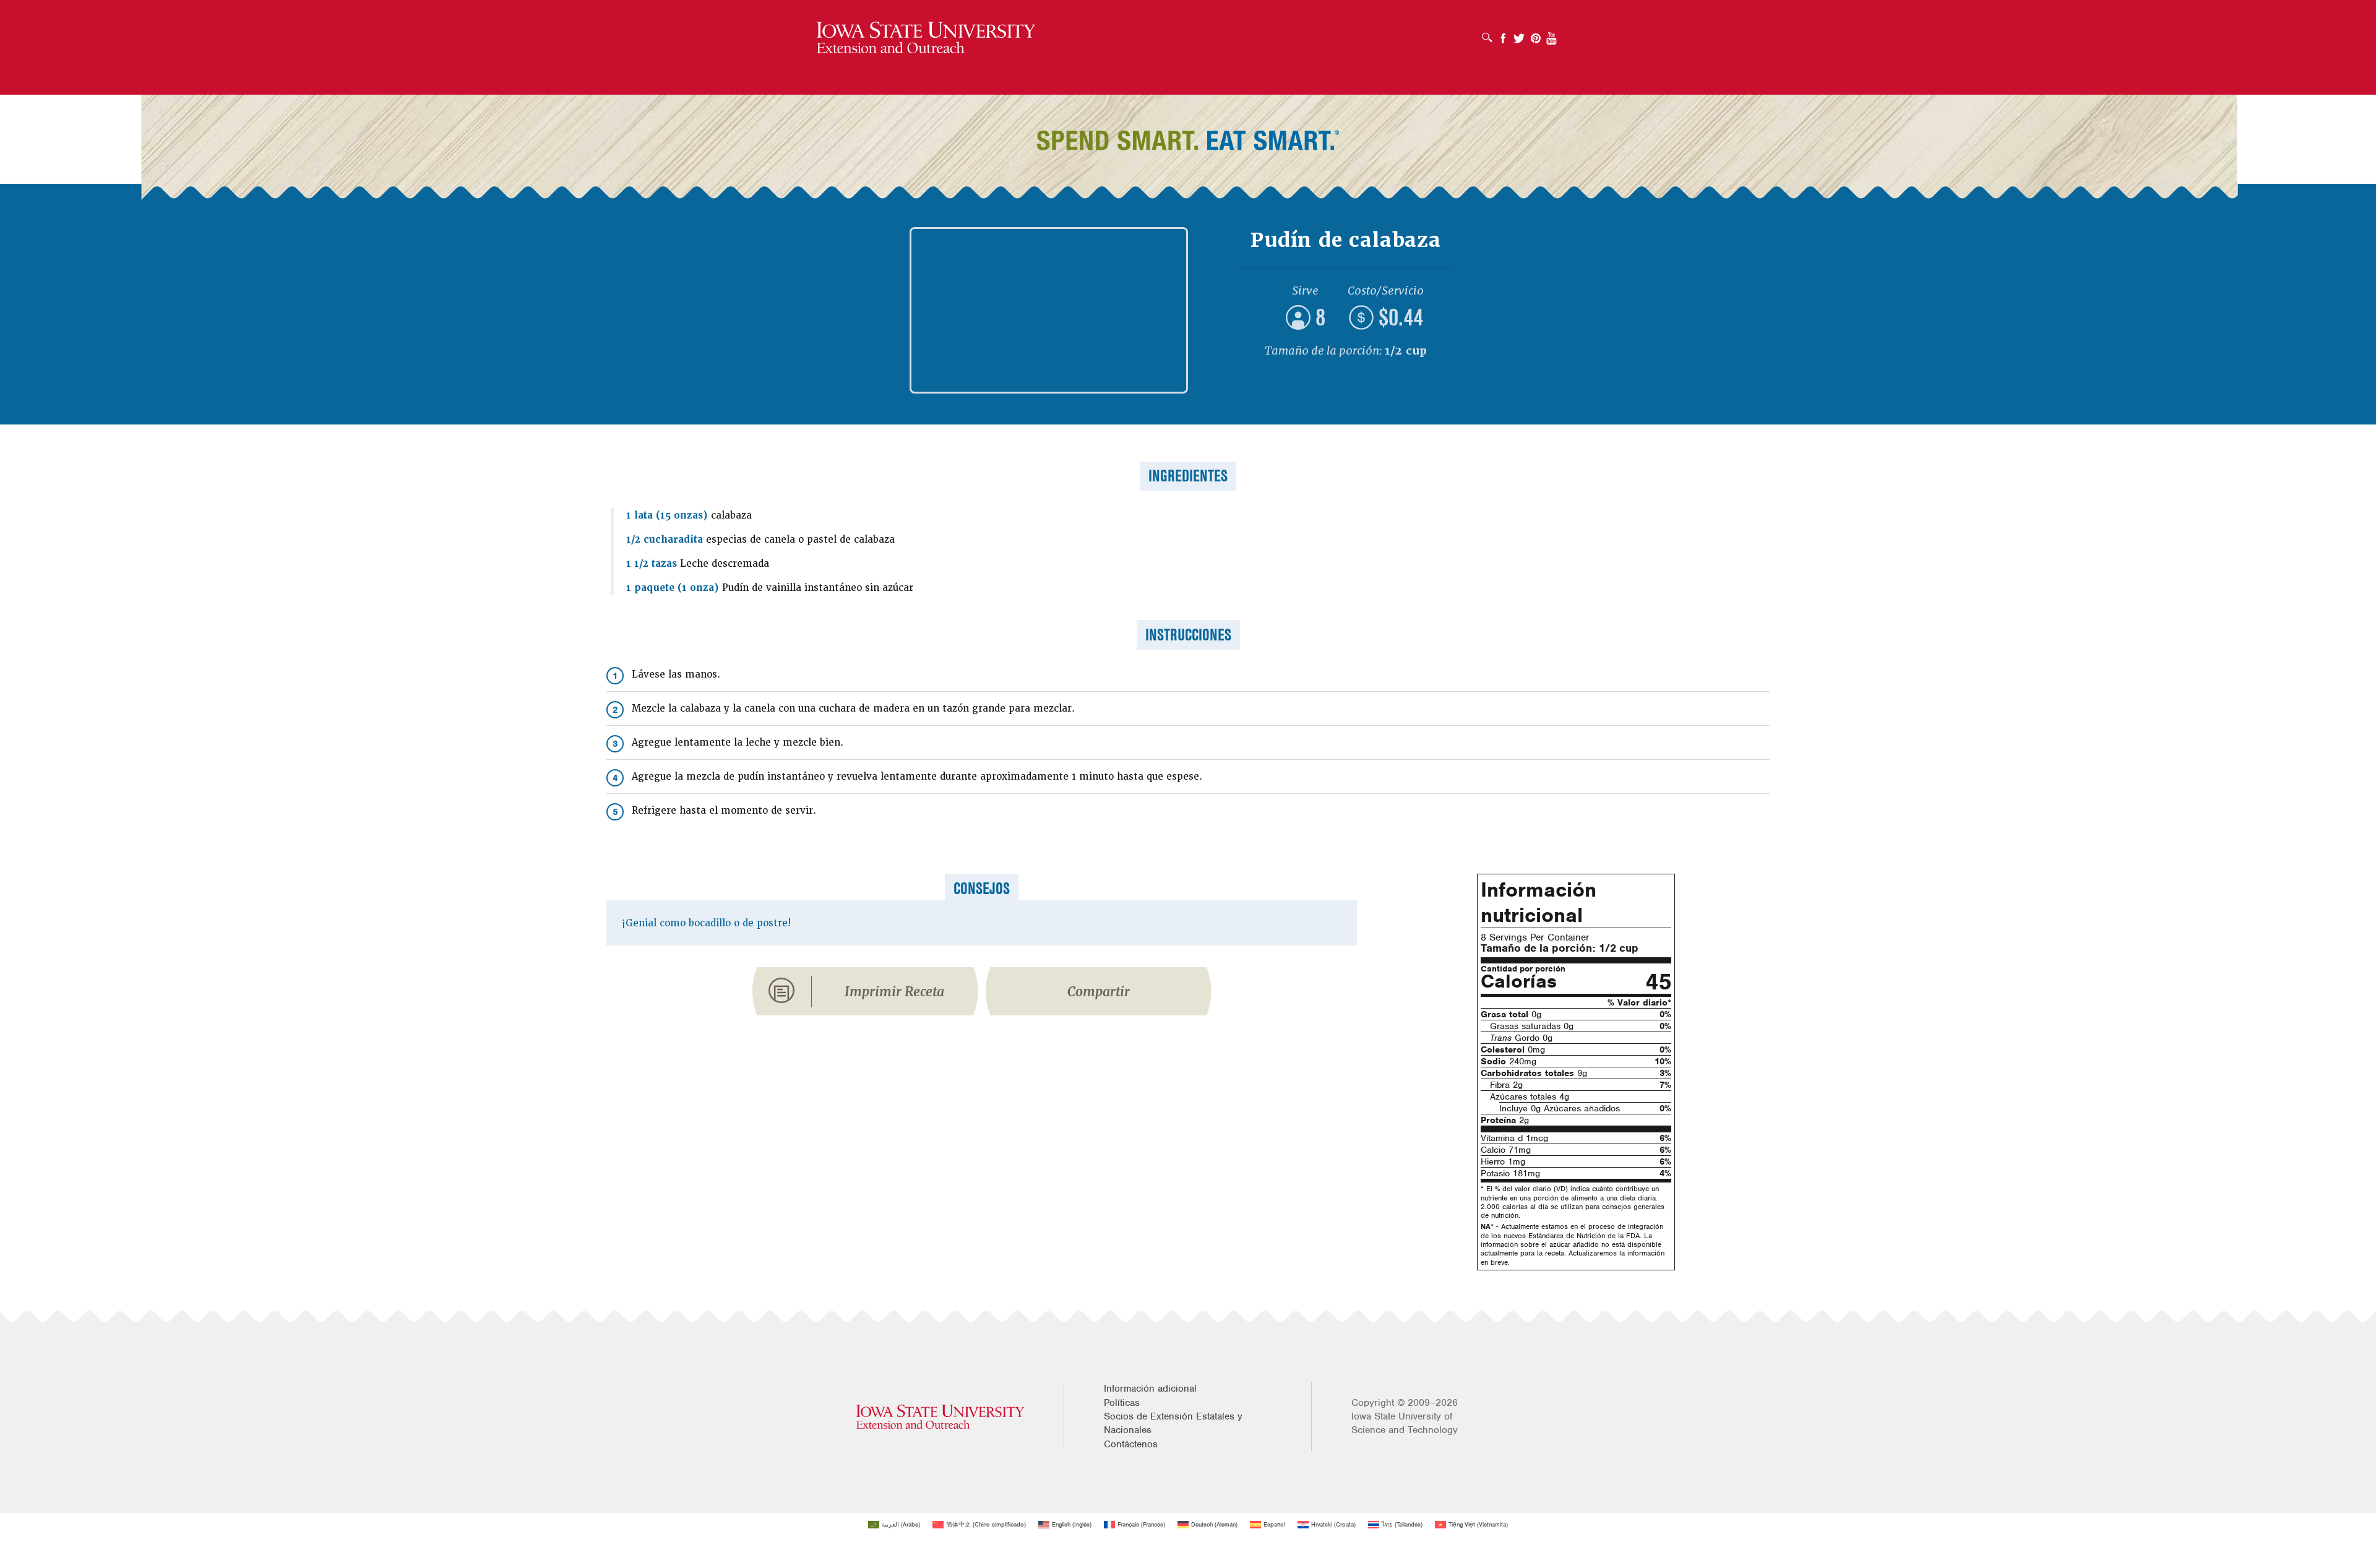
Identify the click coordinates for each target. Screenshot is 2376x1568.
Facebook (1503, 34)
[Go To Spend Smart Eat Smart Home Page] (926, 38)
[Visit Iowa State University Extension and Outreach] (940, 1417)
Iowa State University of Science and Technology (1405, 1423)
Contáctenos (1131, 1444)
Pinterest (1536, 34)
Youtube (1552, 34)
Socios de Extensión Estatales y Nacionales (1173, 1423)
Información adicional (1150, 1389)
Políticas (1122, 1403)
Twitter (1519, 34)
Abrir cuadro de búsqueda (1490, 33)
